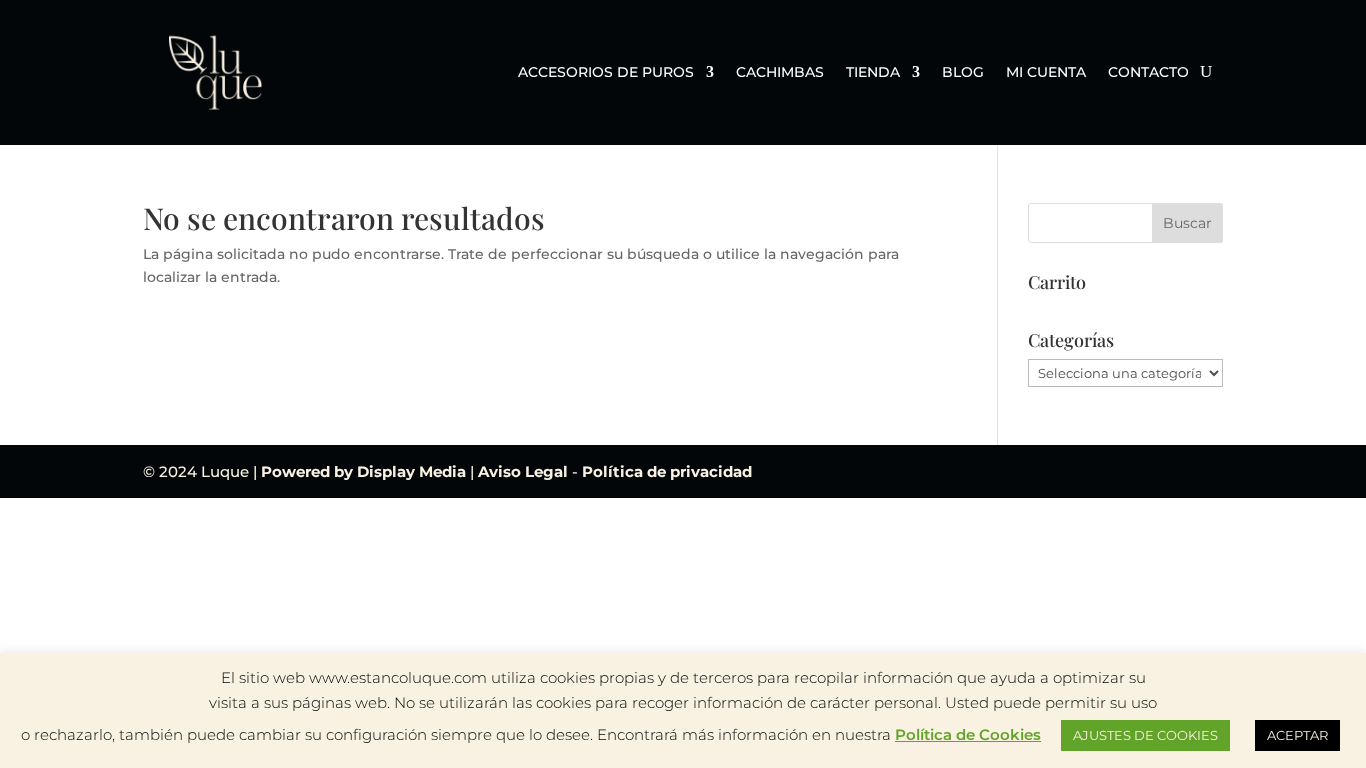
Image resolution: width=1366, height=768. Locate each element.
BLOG (963, 73)
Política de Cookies (968, 734)
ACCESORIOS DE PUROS (606, 73)
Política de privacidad (667, 471)
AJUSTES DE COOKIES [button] (1145, 735)
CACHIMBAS (780, 73)
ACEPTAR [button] (1297, 735)
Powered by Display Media (365, 471)
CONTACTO (1148, 73)
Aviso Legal (525, 471)
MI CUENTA (1046, 73)
